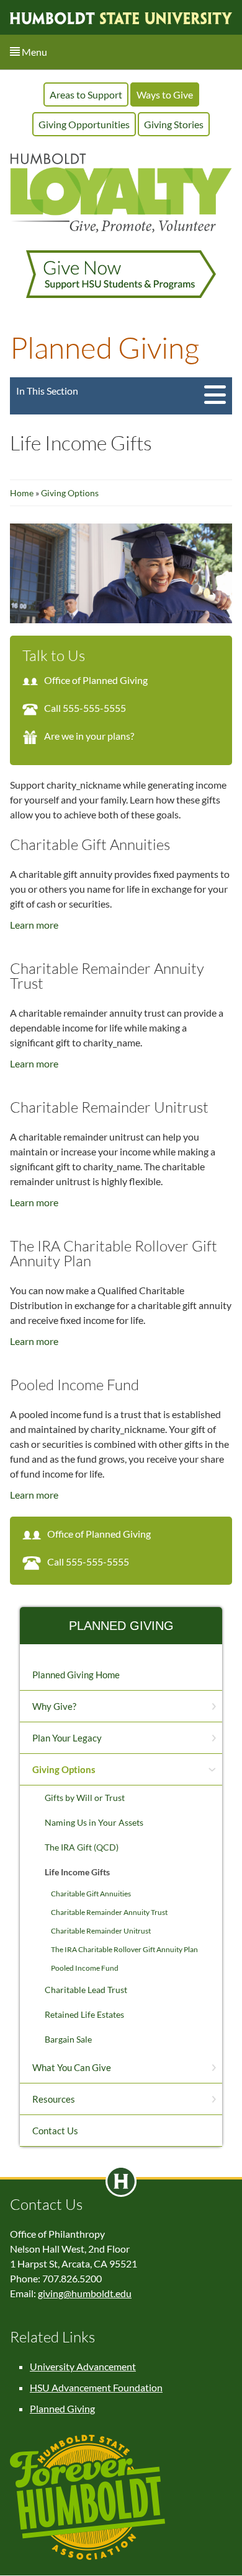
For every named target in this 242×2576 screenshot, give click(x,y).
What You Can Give (72, 2067)
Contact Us (55, 2131)
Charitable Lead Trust (86, 1990)
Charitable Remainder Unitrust (101, 1931)
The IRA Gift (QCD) (82, 1847)
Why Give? (54, 1706)
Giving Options (70, 493)
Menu (34, 52)
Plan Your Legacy (67, 1738)
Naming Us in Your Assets (94, 1822)
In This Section (47, 391)
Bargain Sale (68, 2039)
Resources (54, 2099)
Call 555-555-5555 (85, 708)
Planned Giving (121, 1626)
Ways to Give (165, 94)
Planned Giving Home (76, 1675)
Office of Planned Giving (96, 680)
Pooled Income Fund (85, 1968)
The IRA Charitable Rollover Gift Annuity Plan (124, 1949)
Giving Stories (174, 124)
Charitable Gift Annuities (91, 1894)
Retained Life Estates (84, 2014)
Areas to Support (86, 94)
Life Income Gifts (77, 1872)
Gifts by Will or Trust (85, 1798)
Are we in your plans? (89, 736)
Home (23, 493)
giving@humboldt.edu (85, 2293)
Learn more (34, 925)
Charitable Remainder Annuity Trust (109, 1912)
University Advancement (83, 2366)
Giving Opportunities (84, 124)
